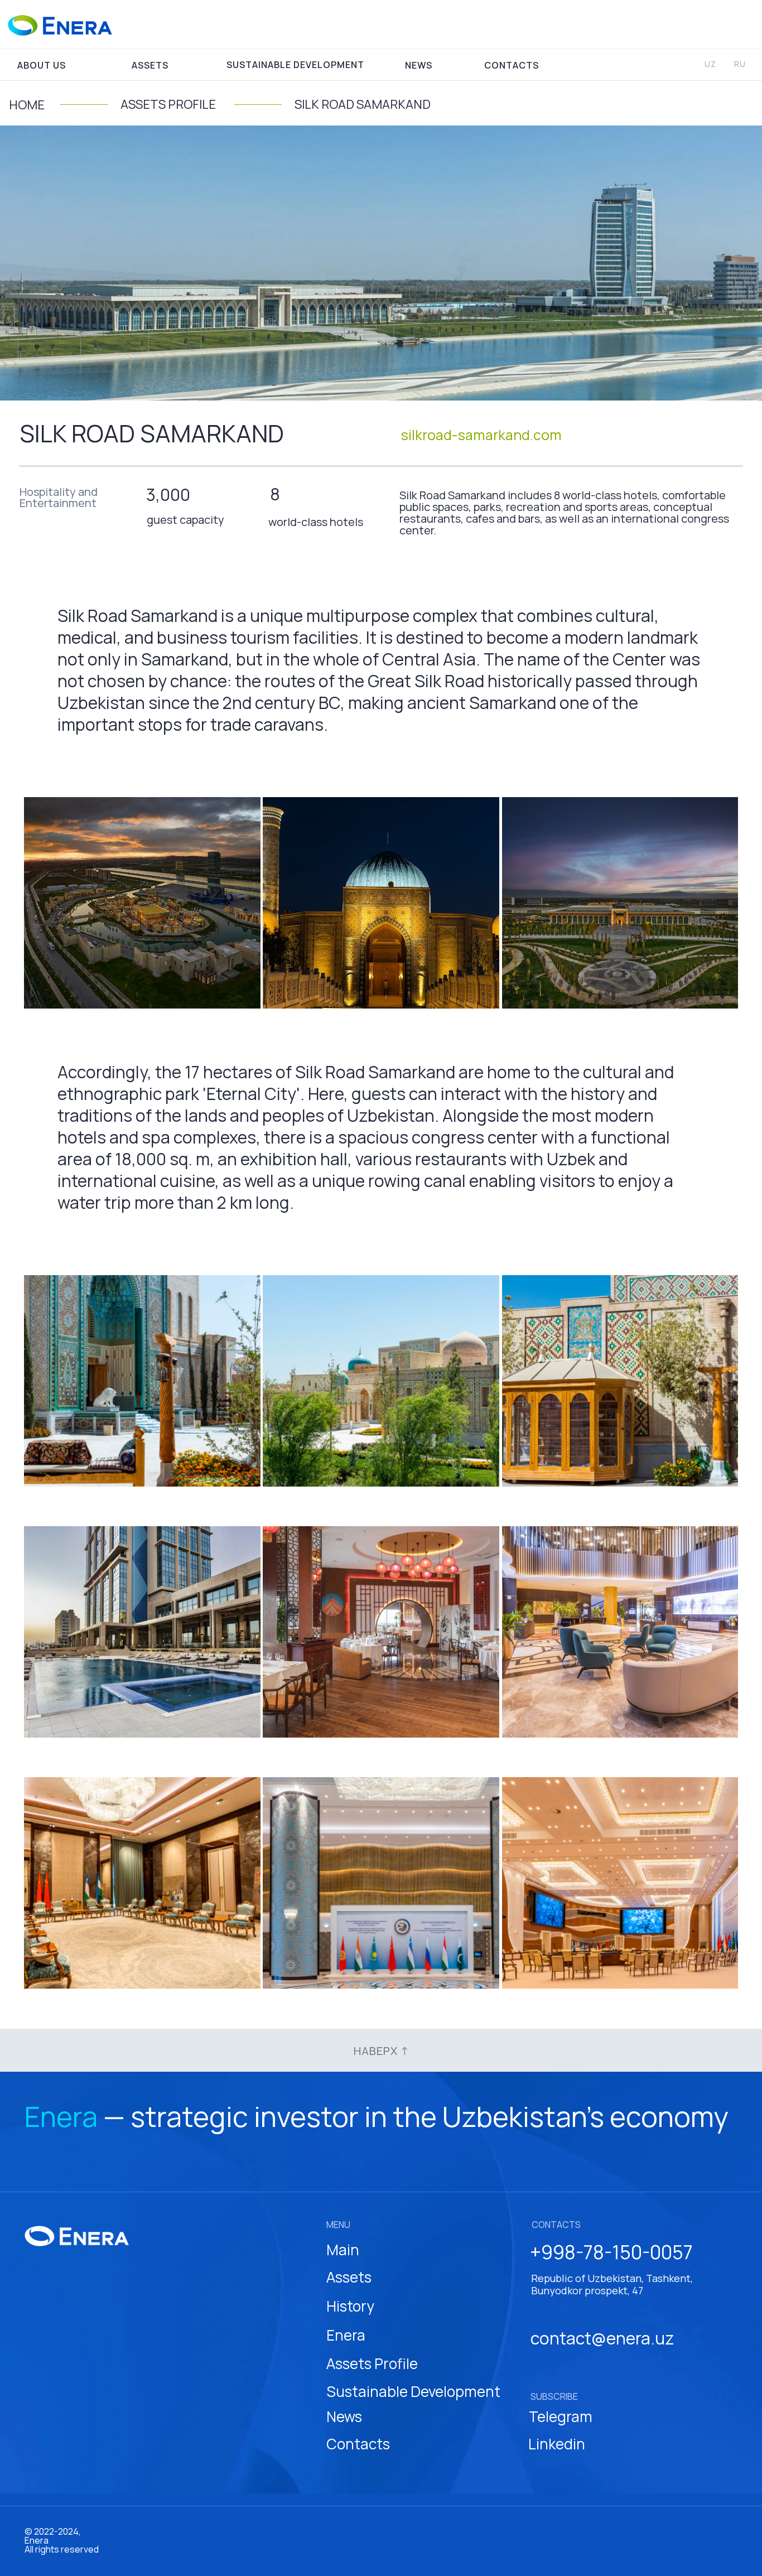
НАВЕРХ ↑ (381, 2051)
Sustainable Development (413, 2391)
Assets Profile (372, 2363)
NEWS (419, 65)
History (350, 2306)
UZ (710, 64)
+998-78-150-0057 (611, 2252)
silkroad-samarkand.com (481, 435)
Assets (349, 2277)
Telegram (561, 2416)
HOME (27, 105)
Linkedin (557, 2444)
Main (343, 2250)
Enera (346, 2335)
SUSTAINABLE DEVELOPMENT (295, 65)
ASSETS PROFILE (168, 104)
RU (740, 64)
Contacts (358, 2444)
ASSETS (150, 65)
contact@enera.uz (602, 2338)
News (344, 2416)
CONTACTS (512, 65)
